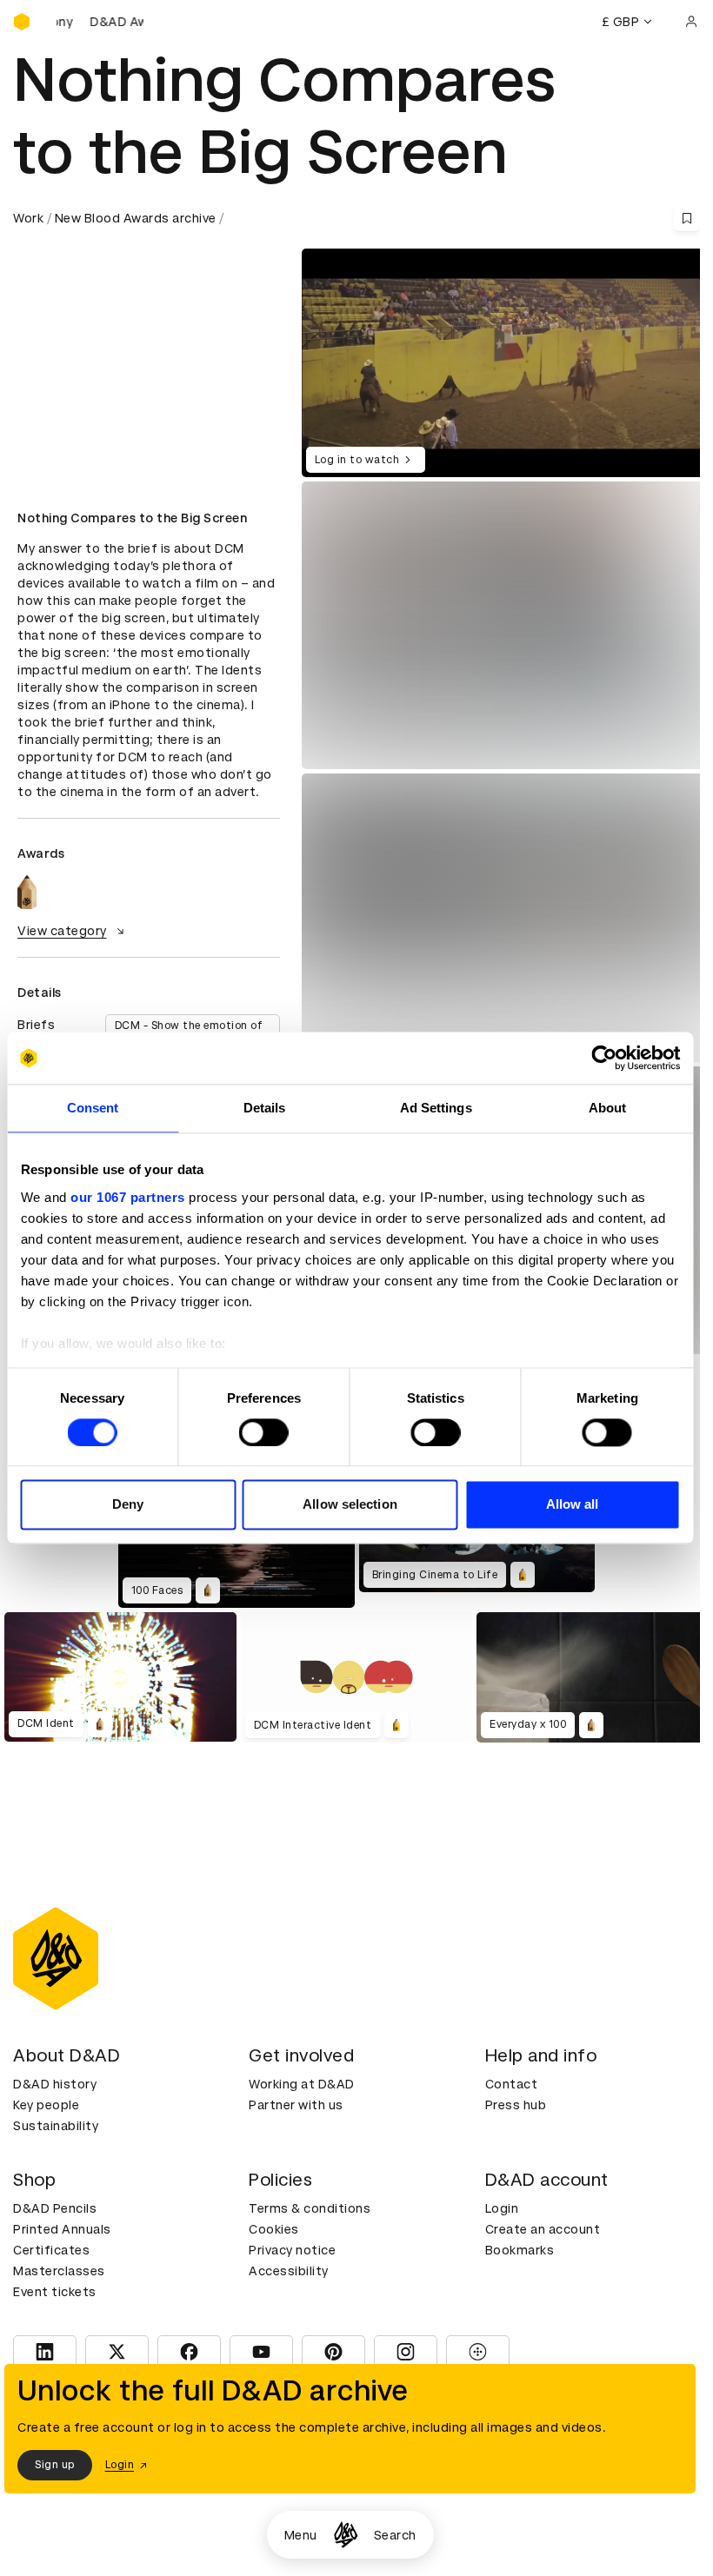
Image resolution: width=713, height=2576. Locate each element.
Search (395, 2535)
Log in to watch (357, 460)
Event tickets (55, 2292)
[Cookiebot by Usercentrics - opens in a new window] (604, 1058)
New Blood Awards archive (136, 218)
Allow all (573, 1505)
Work (28, 218)
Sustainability (56, 2126)
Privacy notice (292, 2250)
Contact (512, 2084)
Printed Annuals (62, 2229)
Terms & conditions (310, 2208)
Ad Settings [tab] (436, 1108)
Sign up (55, 2465)
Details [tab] (265, 1108)
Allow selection (350, 1505)
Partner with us (296, 2105)
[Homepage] (346, 2535)
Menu (301, 2535)
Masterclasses (59, 2271)
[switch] (264, 1432)
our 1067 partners (128, 1197)
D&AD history (55, 2084)
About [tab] (608, 1108)
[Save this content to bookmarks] (687, 218)
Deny (128, 1505)
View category (62, 931)
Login (502, 2208)
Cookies (274, 2229)
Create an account (543, 2229)
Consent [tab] (93, 1108)
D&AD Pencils (55, 2208)
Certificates (51, 2250)
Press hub (516, 2105)
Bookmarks (520, 2250)
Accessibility (289, 2271)
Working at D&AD (302, 2084)
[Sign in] (691, 22)
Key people (46, 2105)
